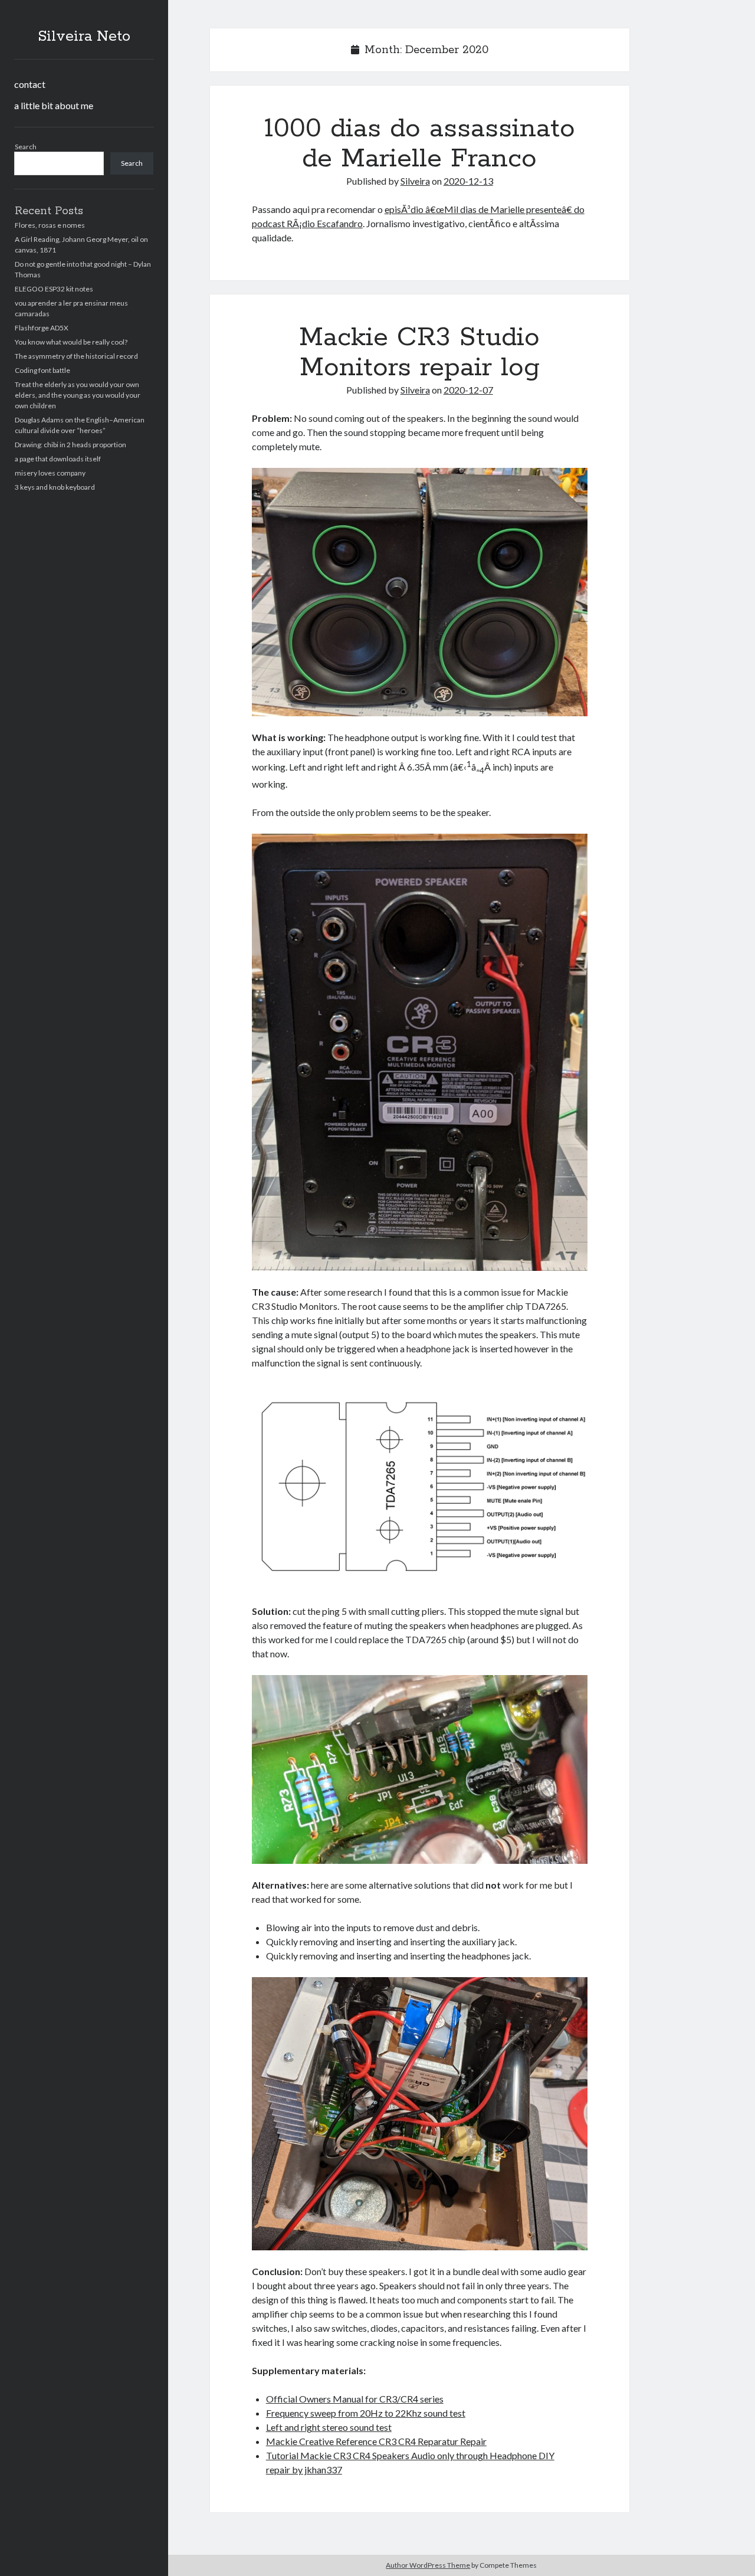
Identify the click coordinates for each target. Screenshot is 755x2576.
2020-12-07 (468, 390)
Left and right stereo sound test (329, 2427)
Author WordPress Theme (428, 2565)
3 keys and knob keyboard (55, 487)
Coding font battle (42, 370)
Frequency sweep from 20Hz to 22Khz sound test (366, 2413)
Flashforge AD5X (42, 328)
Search (26, 147)
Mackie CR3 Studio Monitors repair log (419, 353)
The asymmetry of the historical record (76, 356)
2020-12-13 (468, 181)
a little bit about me (54, 105)
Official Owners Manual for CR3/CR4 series (355, 2399)
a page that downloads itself (58, 459)
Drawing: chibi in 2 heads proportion (70, 445)
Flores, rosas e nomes (50, 225)
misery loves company (50, 473)
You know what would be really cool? (71, 342)
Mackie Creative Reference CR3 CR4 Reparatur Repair (376, 2441)
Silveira (415, 181)
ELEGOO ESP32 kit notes (54, 289)
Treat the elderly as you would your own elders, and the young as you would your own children (78, 395)
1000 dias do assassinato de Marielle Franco (420, 144)
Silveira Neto (84, 37)
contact (30, 84)
